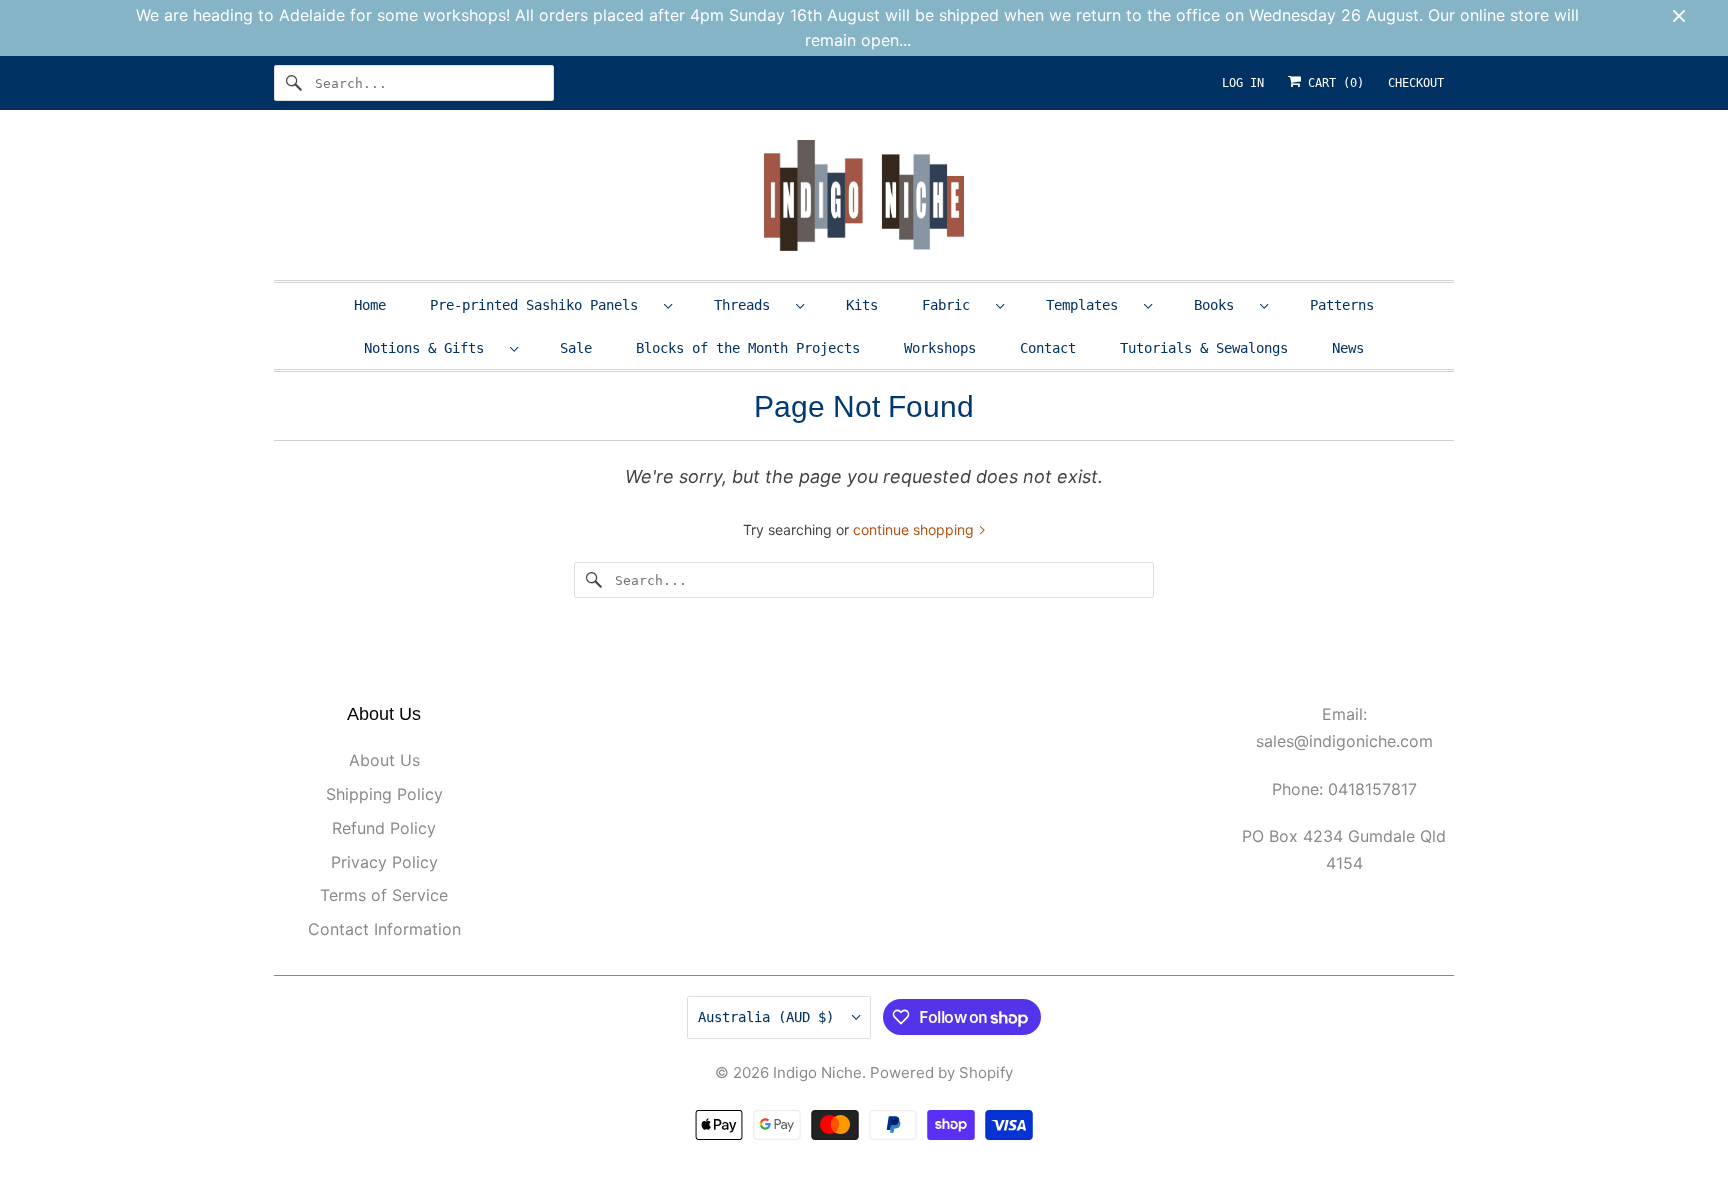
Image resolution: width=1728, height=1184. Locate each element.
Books (1222, 305)
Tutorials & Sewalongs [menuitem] (1204, 348)
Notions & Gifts (432, 348)
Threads (750, 305)
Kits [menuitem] (862, 305)
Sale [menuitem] (576, 348)
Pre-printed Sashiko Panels (542, 305)
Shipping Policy (384, 794)
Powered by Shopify (941, 1072)
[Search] (294, 83)
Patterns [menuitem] (1342, 305)
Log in (1243, 83)
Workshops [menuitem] (940, 348)
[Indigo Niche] (864, 199)
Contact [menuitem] (1048, 348)
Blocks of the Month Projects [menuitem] (748, 348)
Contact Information (384, 929)
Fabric (954, 305)
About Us (384, 760)
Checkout (1416, 83)
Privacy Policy (384, 862)
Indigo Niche (817, 1072)
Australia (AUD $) (770, 1017)
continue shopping (915, 529)
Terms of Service (384, 895)
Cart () (1332, 83)
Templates (1090, 305)
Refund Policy (384, 828)
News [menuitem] (1348, 348)
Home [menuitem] (370, 305)
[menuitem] (550, 304)
